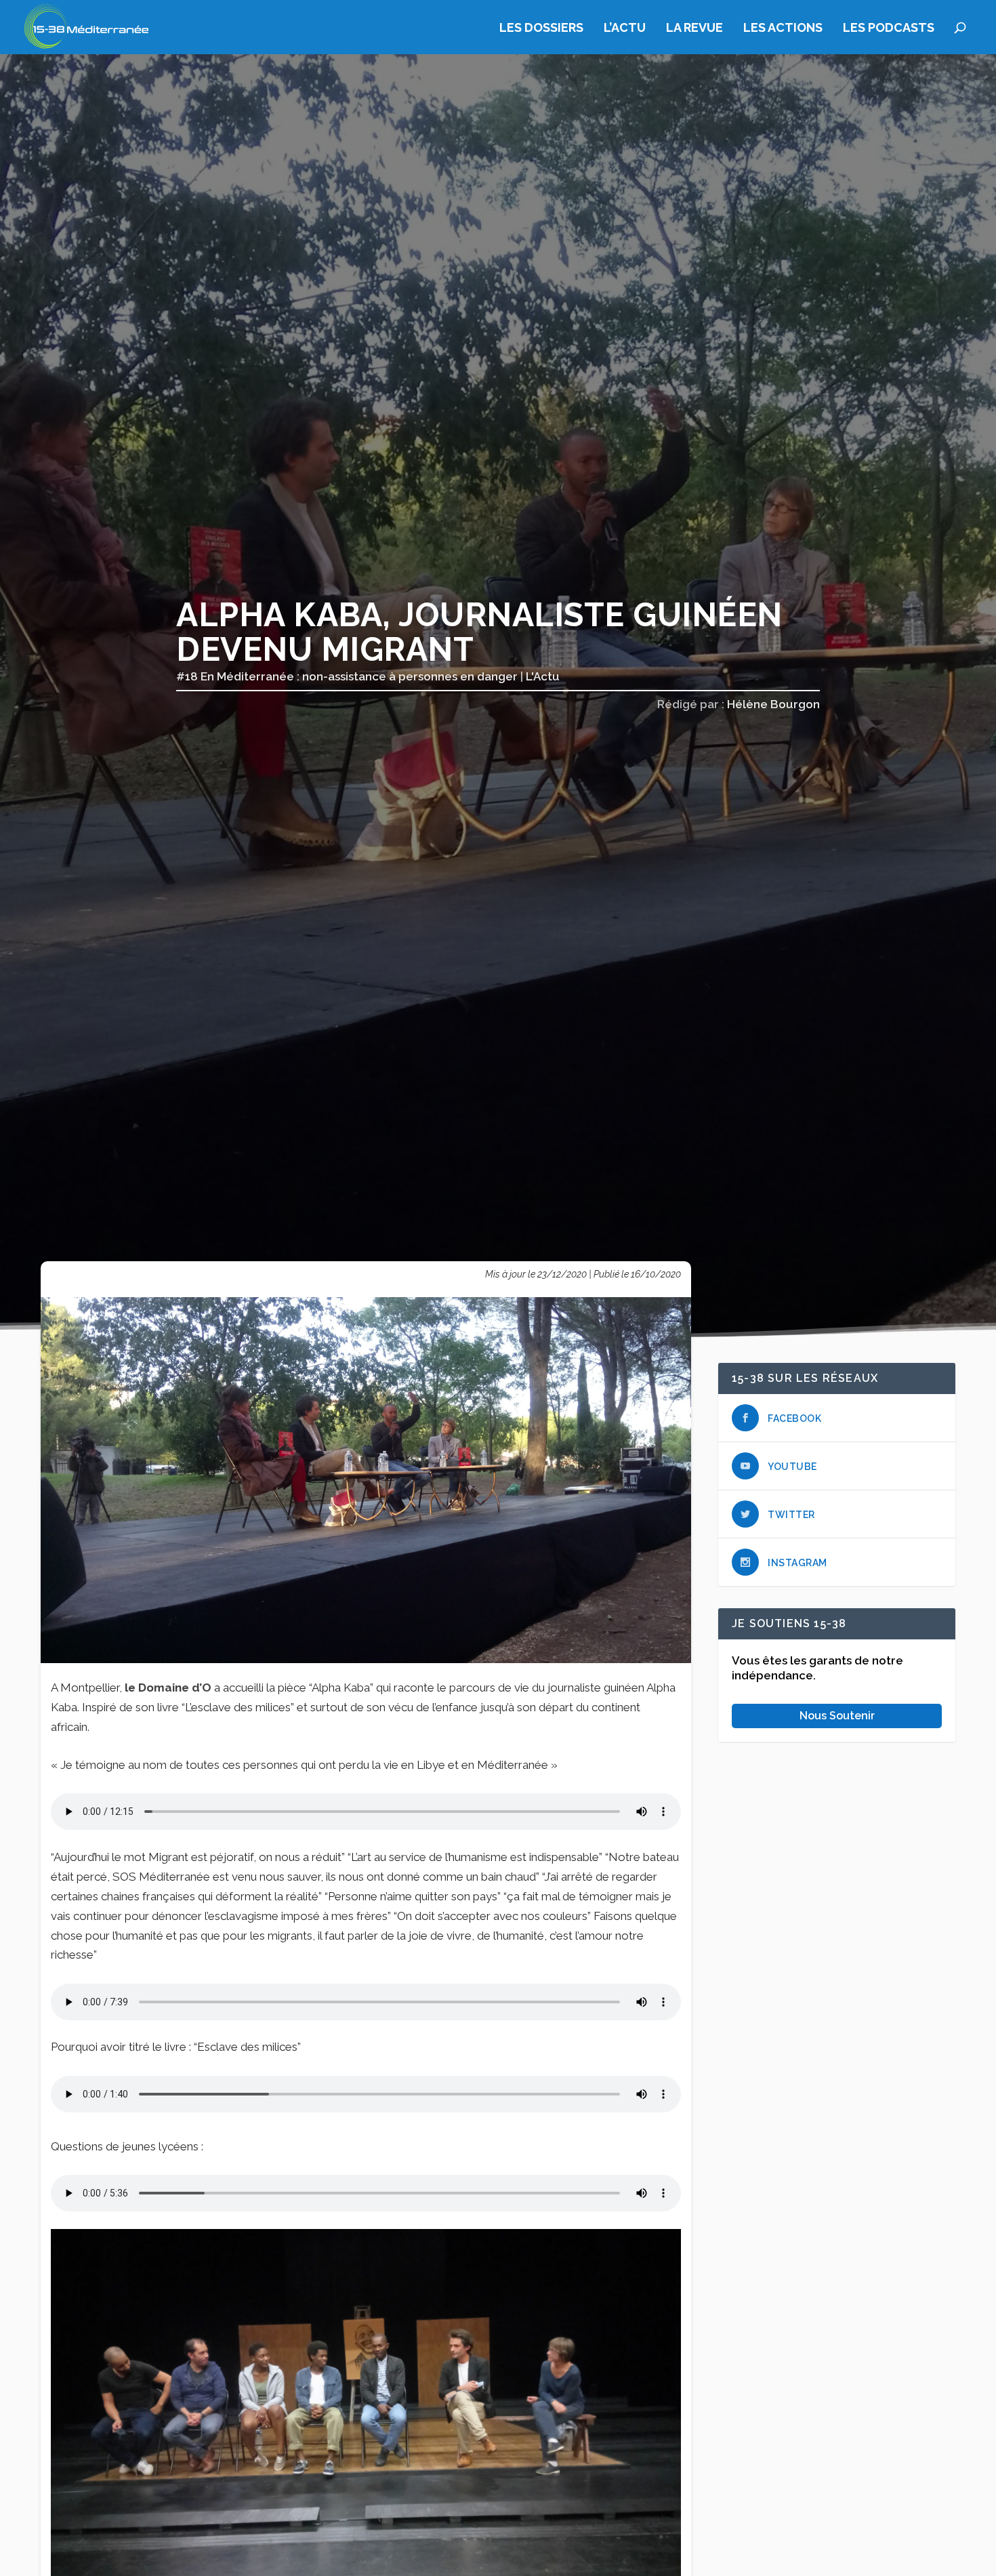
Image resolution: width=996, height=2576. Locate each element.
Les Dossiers (541, 28)
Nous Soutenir (837, 1715)
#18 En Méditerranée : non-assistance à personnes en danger (347, 676)
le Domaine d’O (168, 1688)
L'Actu (543, 676)
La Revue (694, 28)
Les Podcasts (889, 28)
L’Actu (625, 28)
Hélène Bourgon (773, 704)
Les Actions (783, 28)
